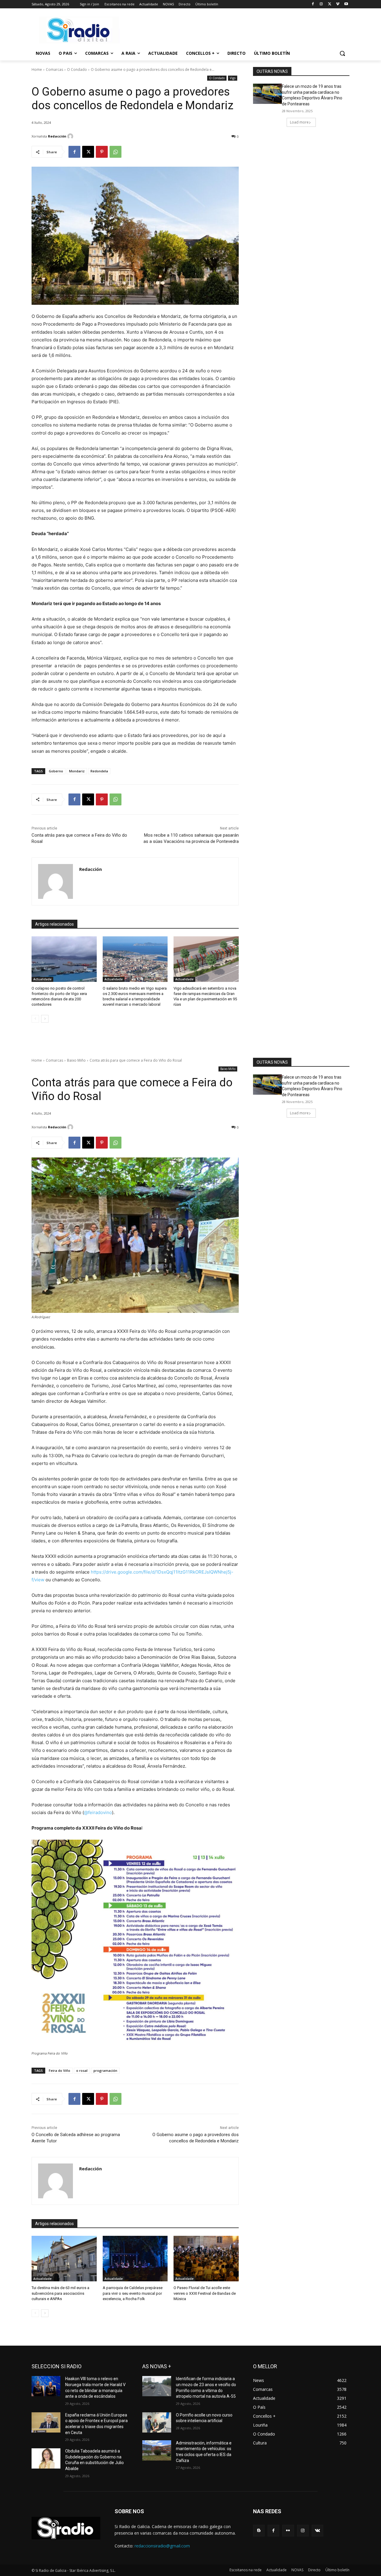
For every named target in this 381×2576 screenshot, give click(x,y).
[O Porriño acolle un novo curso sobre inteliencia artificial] (157, 2422)
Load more (299, 122)
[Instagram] (321, 4)
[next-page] (45, 1019)
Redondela (99, 771)
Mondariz (77, 771)
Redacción (57, 136)
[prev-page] (35, 1019)
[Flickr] (288, 2531)
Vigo (233, 78)
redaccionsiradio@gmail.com (162, 2546)
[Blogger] (259, 2531)
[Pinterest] (102, 152)
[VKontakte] (317, 2531)
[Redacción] (71, 136)
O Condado (77, 69)
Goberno (56, 771)
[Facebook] (313, 4)
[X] (330, 4)
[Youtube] (346, 4)
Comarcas (54, 69)
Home (37, 69)
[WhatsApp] (115, 152)
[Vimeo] (338, 4)
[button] (342, 53)
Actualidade (42, 979)
